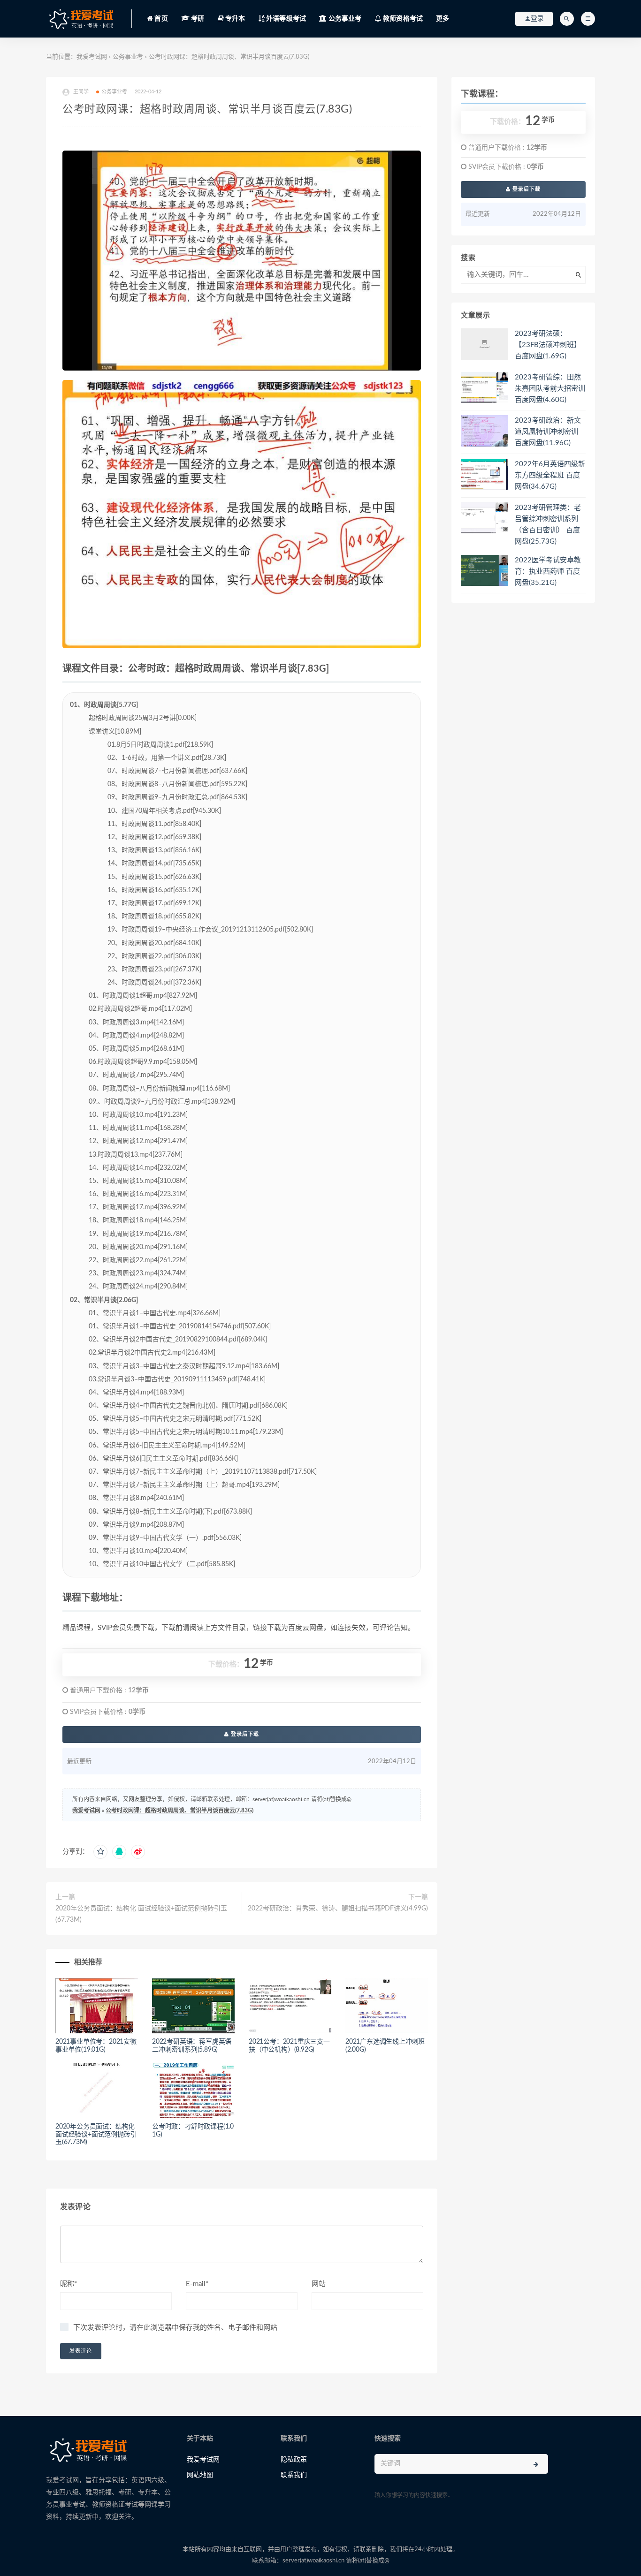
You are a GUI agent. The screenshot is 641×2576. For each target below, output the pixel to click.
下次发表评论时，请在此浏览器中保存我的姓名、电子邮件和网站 (175, 2328)
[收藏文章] (100, 1852)
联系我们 (294, 2475)
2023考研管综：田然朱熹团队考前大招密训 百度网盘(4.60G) (550, 389)
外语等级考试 (285, 19)
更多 (443, 19)
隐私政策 (294, 2460)
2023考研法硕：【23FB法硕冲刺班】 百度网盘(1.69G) (548, 345)
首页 (160, 19)
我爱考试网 (92, 57)
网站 (319, 2284)
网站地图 (200, 2475)
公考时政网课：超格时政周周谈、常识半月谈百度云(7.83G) (179, 1811)
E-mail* (197, 2284)
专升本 (235, 19)
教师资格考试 (402, 19)
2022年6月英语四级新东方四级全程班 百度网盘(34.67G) (550, 475)
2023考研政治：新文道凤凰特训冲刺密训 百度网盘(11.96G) (548, 432)
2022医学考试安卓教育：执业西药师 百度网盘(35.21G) (548, 572)
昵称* (69, 2284)
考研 (197, 19)
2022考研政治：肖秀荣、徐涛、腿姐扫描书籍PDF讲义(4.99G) (338, 1909)
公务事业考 (344, 19)
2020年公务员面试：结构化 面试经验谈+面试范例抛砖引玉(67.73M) (141, 1914)
